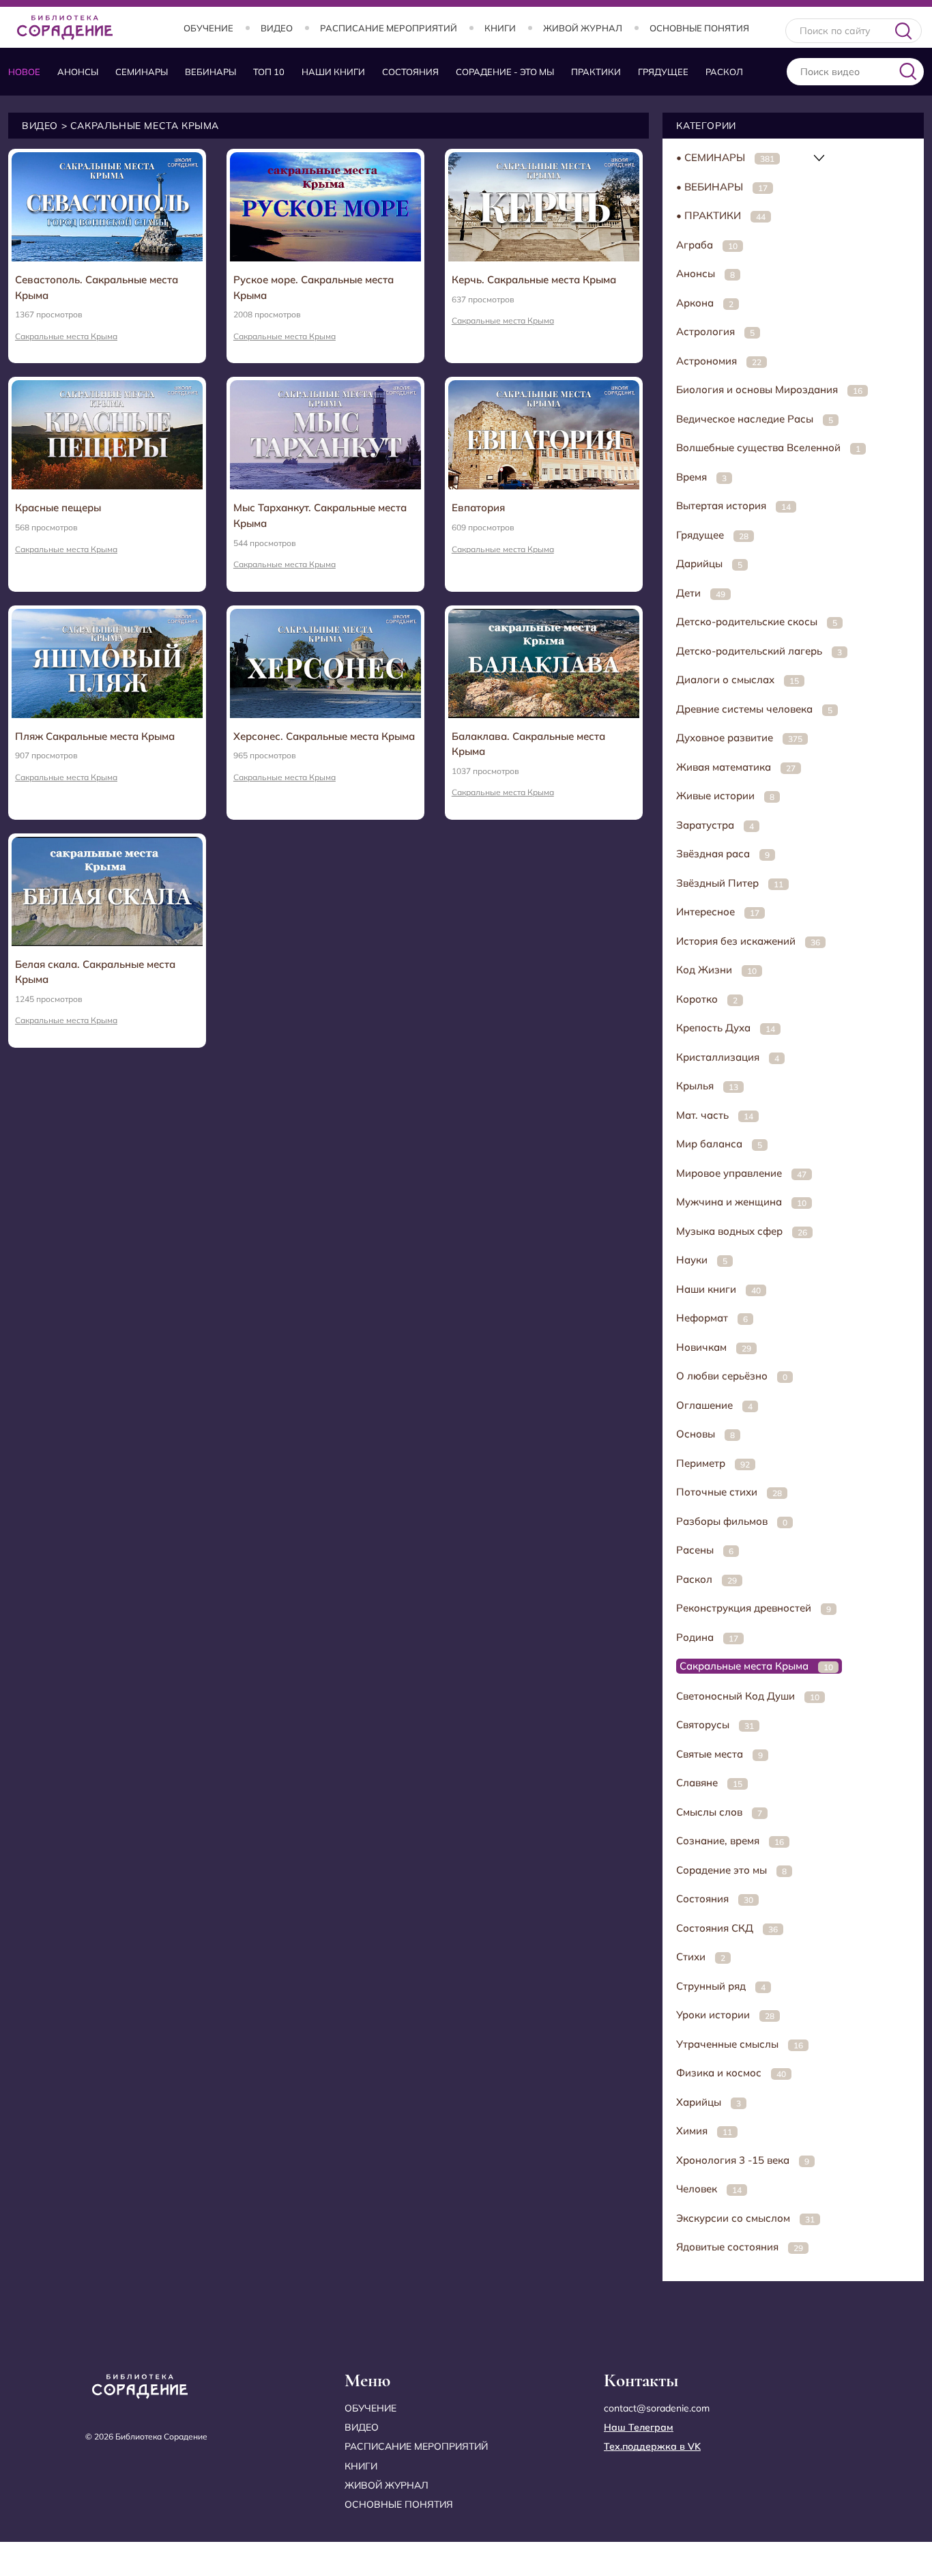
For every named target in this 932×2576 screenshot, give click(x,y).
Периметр (713, 1463)
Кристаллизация (728, 1057)
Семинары (142, 72)
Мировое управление (741, 1173)
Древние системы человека (754, 709)
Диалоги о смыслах (738, 679)
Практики (596, 72)
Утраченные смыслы (740, 2044)
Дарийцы (709, 563)
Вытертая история (733, 505)
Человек (709, 2189)
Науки (702, 1260)
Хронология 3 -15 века (743, 2160)
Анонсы (78, 72)
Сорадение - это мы (505, 72)
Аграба (707, 245)
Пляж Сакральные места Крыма (95, 736)
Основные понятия (699, 28)
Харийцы (709, 2102)
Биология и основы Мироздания (769, 389)
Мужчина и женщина (741, 1202)
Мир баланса (719, 1144)
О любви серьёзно (732, 1376)
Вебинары (210, 72)
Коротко (707, 999)
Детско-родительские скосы (757, 621)
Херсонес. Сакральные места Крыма (324, 736)
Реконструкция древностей (754, 1608)
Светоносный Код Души (748, 1696)
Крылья (707, 1086)
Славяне (709, 1783)
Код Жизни (716, 970)
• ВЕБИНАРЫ (722, 187)
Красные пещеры (58, 507)
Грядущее (663, 72)
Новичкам (714, 1347)
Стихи (701, 1957)
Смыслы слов (719, 1812)
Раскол (724, 72)
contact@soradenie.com (657, 2408)
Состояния (410, 72)
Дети (701, 593)
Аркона (705, 303)
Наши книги (333, 72)
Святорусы (715, 1725)
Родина (707, 1637)
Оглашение (714, 1405)
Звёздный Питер (730, 883)
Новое (24, 72)
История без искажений (748, 941)
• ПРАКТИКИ (721, 215)
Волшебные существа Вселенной (768, 447)
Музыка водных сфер (742, 1231)
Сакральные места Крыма (66, 336)
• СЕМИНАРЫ (725, 157)
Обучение (208, 28)
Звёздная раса (723, 854)
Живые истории (725, 796)
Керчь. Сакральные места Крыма (534, 280)
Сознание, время (730, 1841)
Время (701, 477)
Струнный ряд (721, 1986)
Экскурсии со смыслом (745, 2218)
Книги (500, 28)
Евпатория (478, 507)
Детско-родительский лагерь (759, 651)
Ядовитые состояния (740, 2247)
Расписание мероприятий (389, 28)
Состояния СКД (727, 1928)
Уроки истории (725, 2015)
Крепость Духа (726, 1028)
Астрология (715, 331)
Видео (277, 28)
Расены (705, 1550)
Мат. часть (715, 1115)
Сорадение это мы (731, 1870)
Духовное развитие (739, 738)
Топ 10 (269, 72)
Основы (705, 1434)
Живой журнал (583, 28)
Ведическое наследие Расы (755, 419)
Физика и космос (731, 2073)
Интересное (718, 912)
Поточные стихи (729, 1492)
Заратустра (715, 825)
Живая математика (736, 767)
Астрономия (719, 361)
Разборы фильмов (732, 1521)
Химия (704, 2131)
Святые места (719, 1754)
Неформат (712, 1318)
